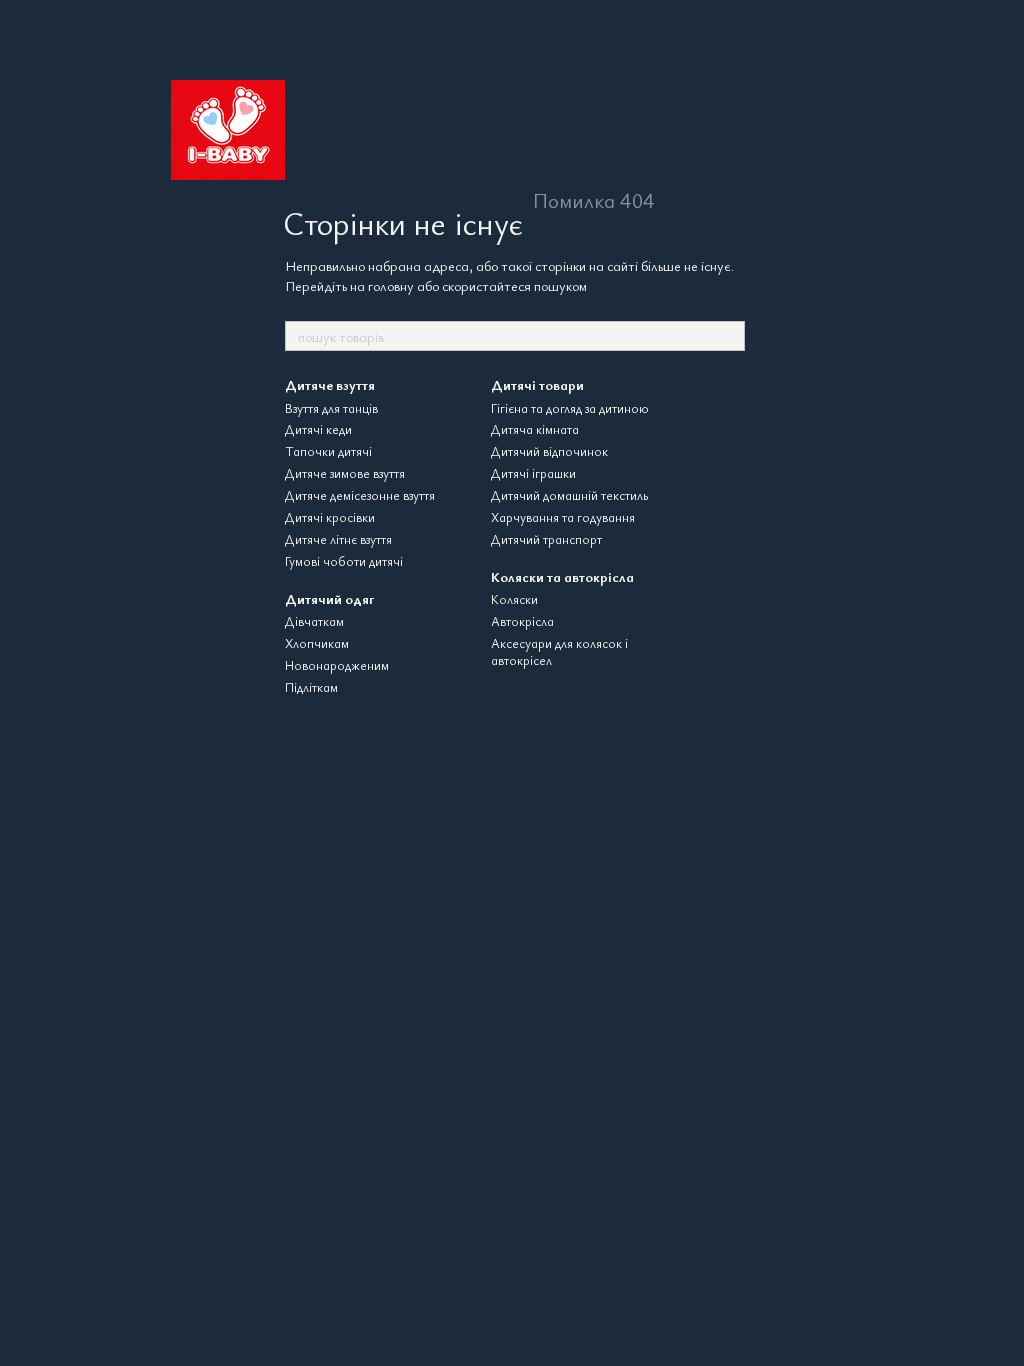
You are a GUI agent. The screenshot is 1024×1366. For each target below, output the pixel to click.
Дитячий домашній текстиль (569, 495)
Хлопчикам (317, 643)
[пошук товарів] (729, 336)
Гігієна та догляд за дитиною (570, 408)
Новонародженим (337, 665)
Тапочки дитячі (328, 451)
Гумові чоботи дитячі (344, 561)
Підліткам (311, 687)
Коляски (514, 599)
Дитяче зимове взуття (345, 473)
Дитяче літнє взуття (338, 539)
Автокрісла (522, 621)
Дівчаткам (314, 621)
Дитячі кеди (318, 429)
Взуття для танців (331, 408)
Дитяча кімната (535, 429)
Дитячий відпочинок (549, 451)
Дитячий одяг (330, 598)
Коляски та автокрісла (562, 576)
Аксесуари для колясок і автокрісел (559, 651)
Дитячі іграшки (533, 473)
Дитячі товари (537, 384)
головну (391, 285)
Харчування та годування (563, 517)
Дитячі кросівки (330, 517)
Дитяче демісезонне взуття (360, 495)
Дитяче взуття (330, 384)
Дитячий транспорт (546, 539)
